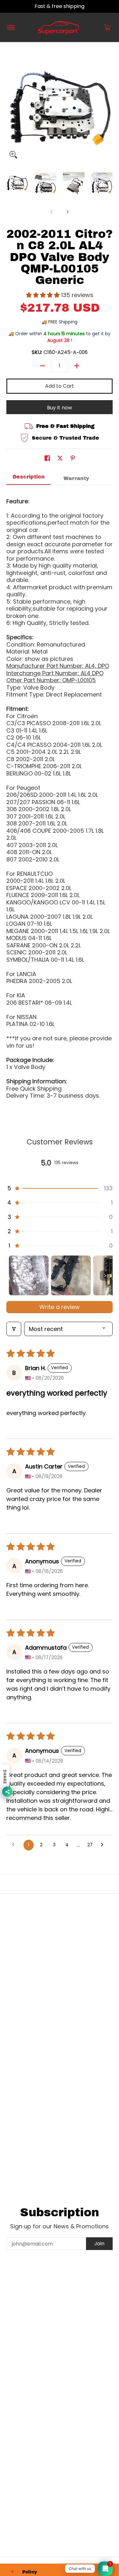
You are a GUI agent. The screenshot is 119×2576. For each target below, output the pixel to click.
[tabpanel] (60, 796)
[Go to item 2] (71, 1275)
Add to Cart (60, 386)
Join (99, 2243)
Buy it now (60, 408)
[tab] (29, 479)
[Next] (67, 212)
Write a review (60, 1307)
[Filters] (14, 1329)
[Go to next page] (104, 1845)
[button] (107, 27)
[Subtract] (43, 366)
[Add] (77, 366)
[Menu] (11, 27)
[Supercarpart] (58, 27)
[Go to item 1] (29, 1275)
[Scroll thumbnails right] (105, 1276)
